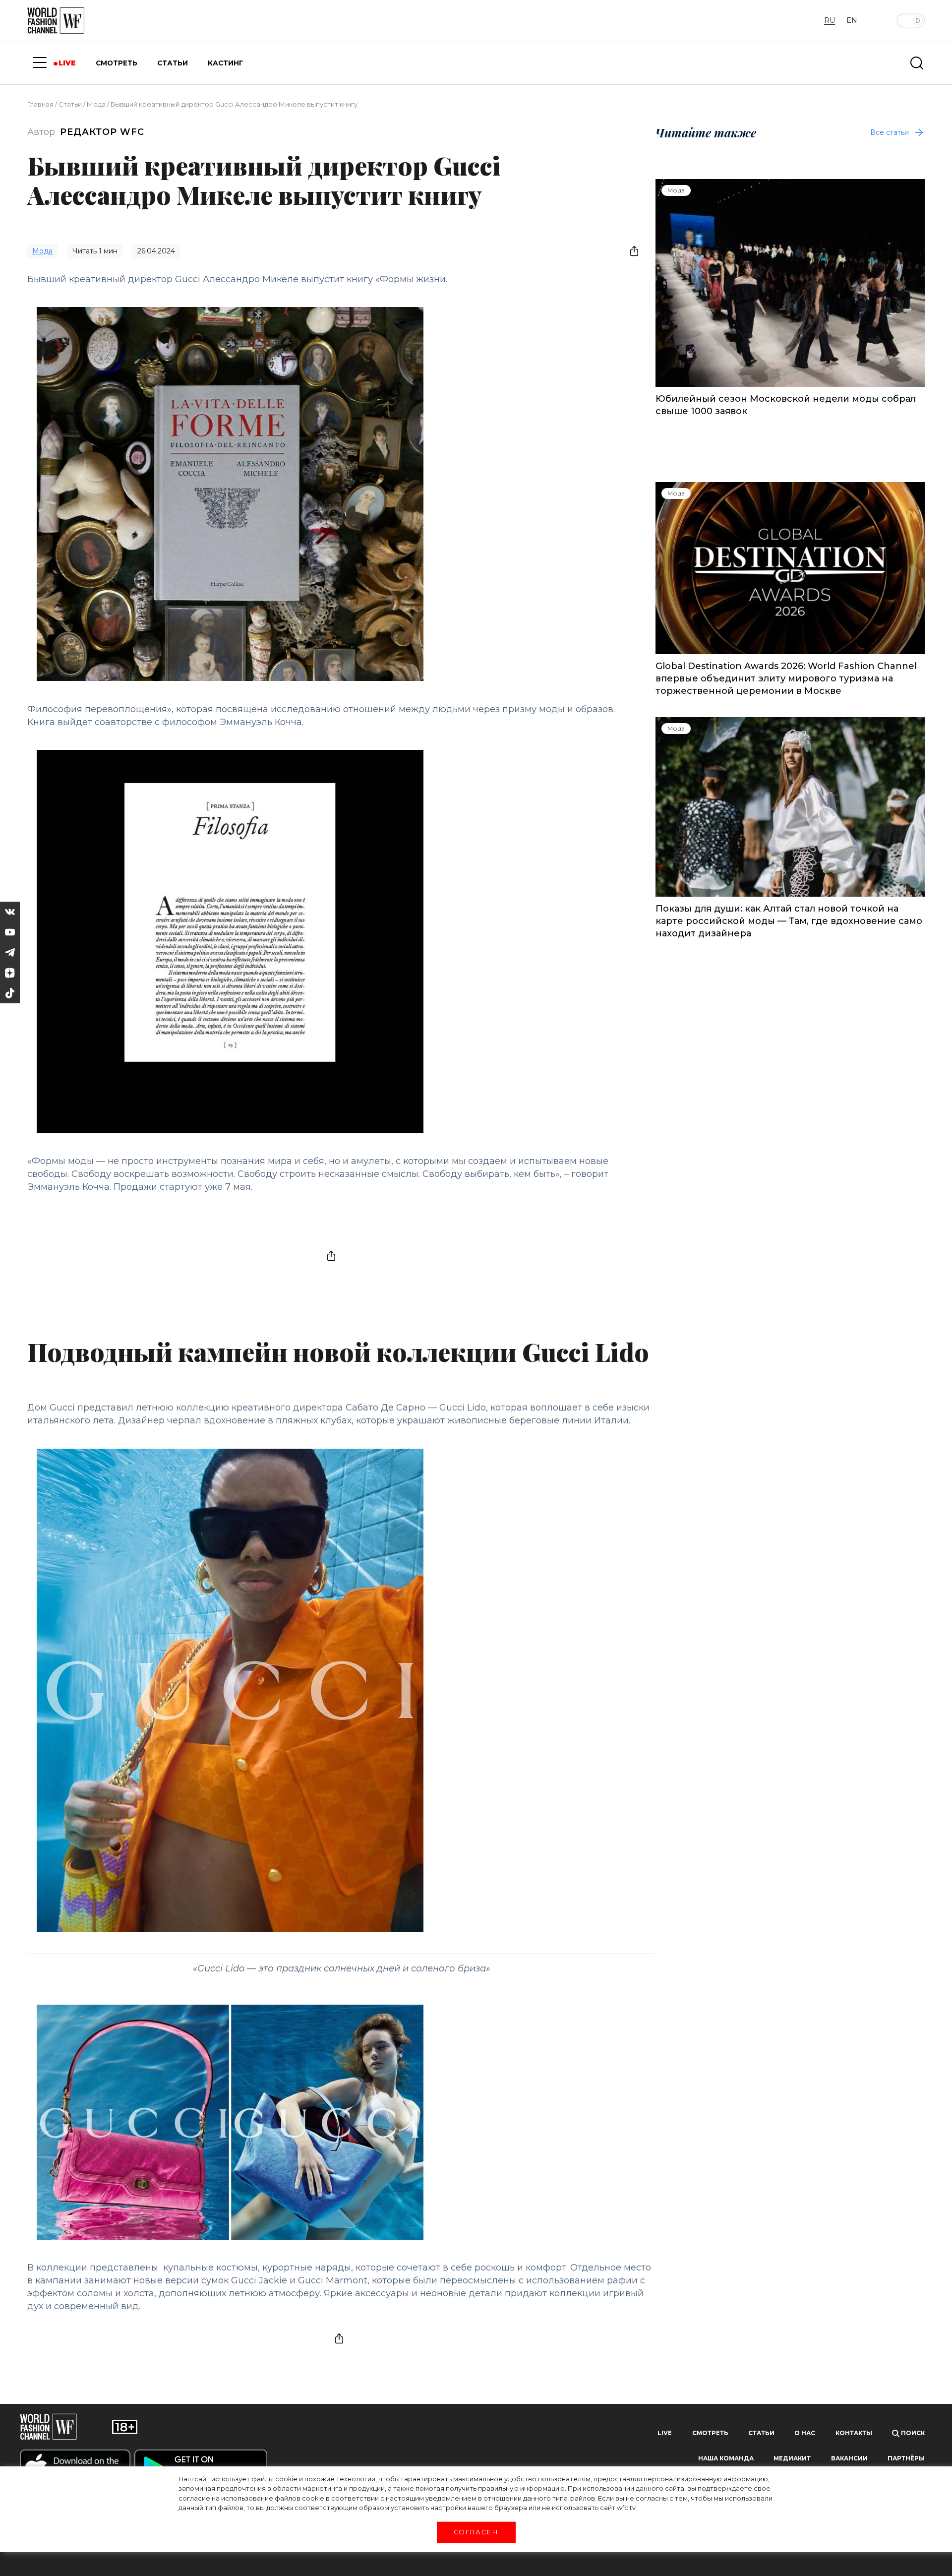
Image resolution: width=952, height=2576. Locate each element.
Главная (40, 104)
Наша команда (726, 2458)
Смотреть (710, 2433)
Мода (96, 104)
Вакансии (849, 2458)
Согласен (476, 2532)
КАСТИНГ (225, 63)
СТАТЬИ (173, 63)
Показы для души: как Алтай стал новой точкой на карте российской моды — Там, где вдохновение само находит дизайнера (789, 921)
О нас (805, 2433)
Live (665, 2433)
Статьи (70, 104)
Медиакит (792, 2458)
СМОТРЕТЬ (117, 63)
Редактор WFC (102, 132)
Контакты (854, 2433)
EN (852, 20)
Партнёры (906, 2458)
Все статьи (890, 132)
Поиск (912, 2433)
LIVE (67, 63)
